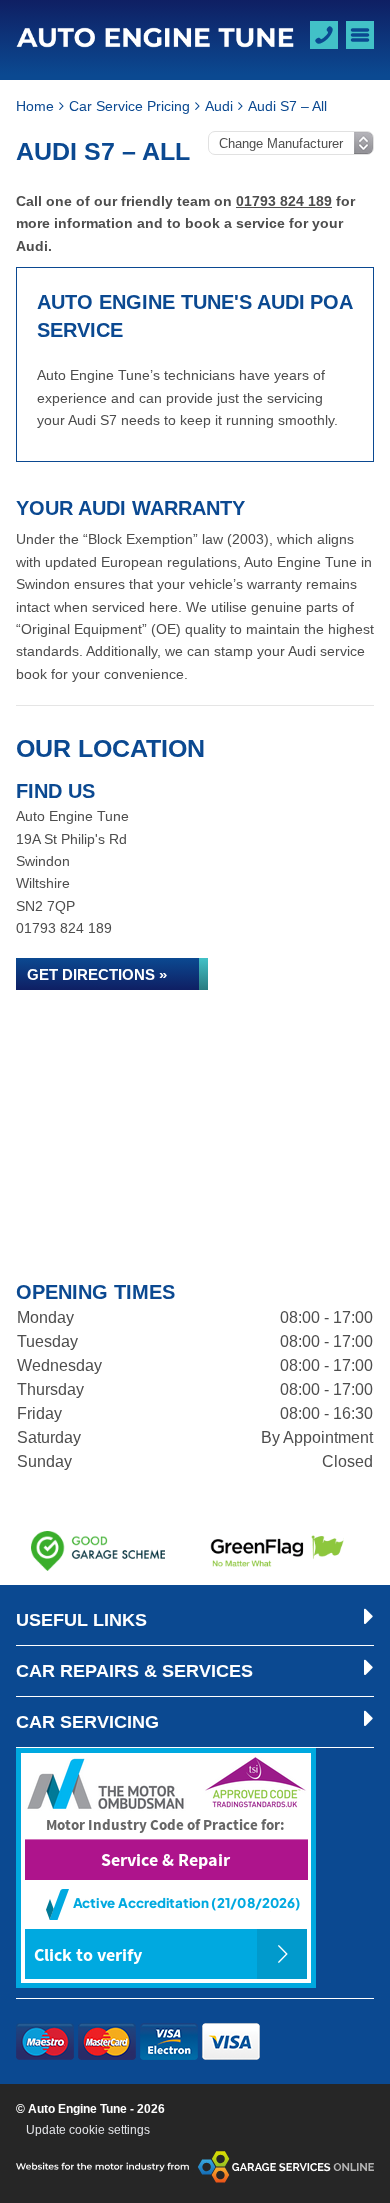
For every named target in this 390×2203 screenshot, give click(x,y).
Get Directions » (97, 974)
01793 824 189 (284, 201)
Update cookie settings (88, 2130)
